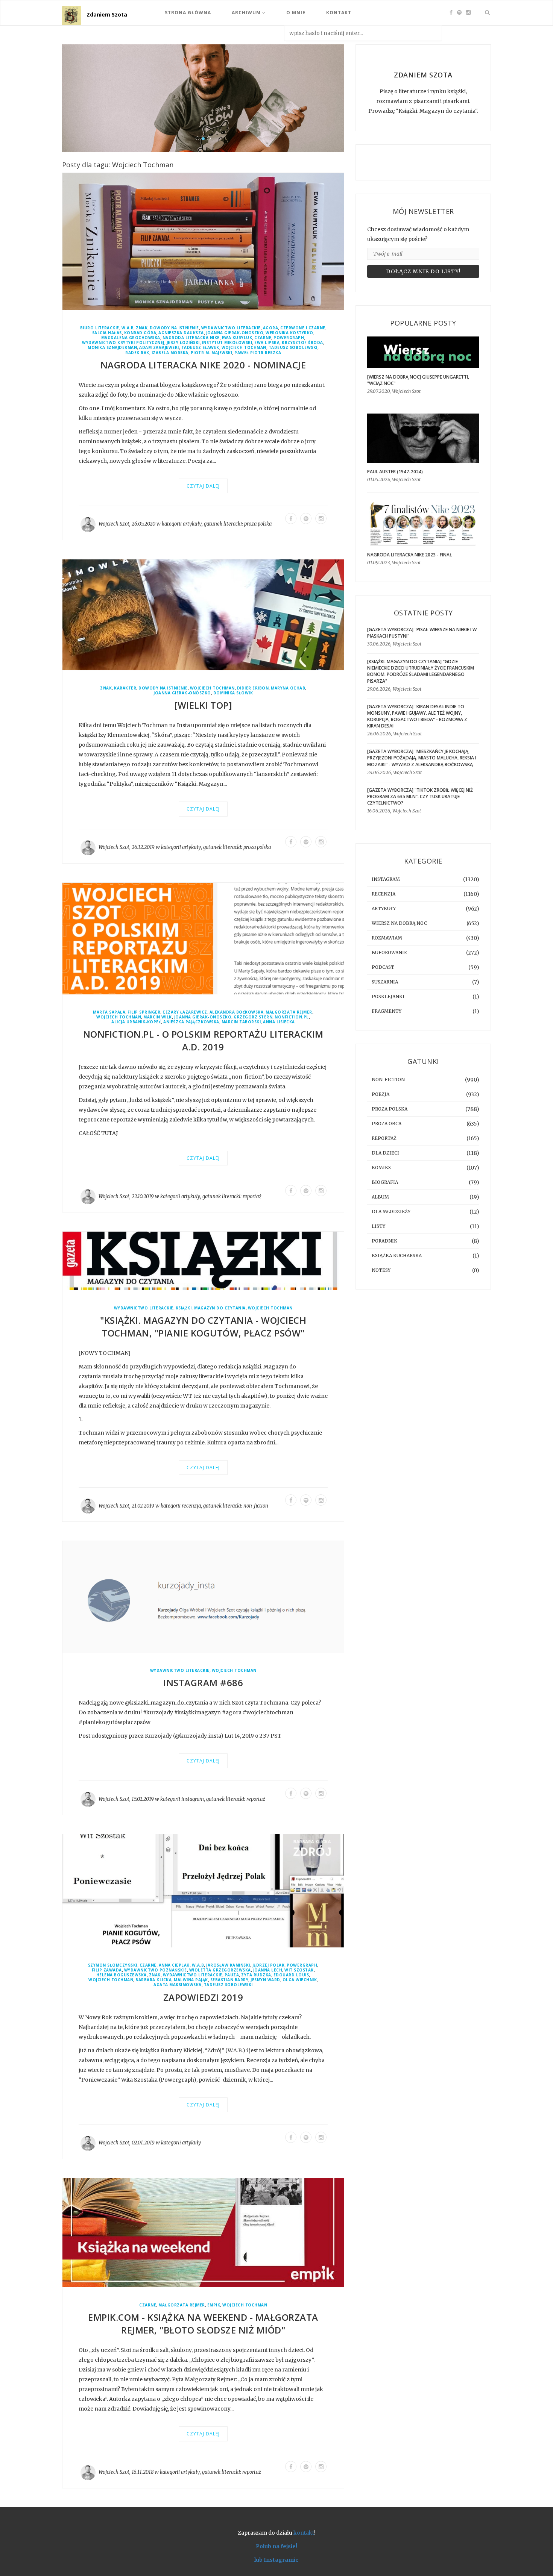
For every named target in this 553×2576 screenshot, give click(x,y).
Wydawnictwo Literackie (231, 328)
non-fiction (256, 1506)
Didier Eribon (253, 689)
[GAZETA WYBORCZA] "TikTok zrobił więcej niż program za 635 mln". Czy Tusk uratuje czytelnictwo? (420, 796)
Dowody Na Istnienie (174, 328)
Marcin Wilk (158, 1017)
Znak (142, 328)
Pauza (232, 1975)
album (380, 1197)
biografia (385, 1182)
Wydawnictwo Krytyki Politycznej (123, 343)
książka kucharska (397, 1255)
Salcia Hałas (107, 333)
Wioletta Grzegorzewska (220, 1970)
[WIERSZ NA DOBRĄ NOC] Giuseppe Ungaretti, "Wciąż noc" (418, 380)
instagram (193, 1799)
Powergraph (289, 338)
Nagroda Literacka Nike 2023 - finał (410, 555)
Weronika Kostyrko (289, 333)
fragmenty (387, 1011)
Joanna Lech (268, 1970)
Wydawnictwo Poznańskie (156, 1970)
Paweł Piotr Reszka (258, 353)
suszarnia (385, 982)
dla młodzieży (391, 1211)
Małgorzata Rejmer (289, 1012)
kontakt (304, 2533)
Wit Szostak (299, 1970)
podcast (383, 967)
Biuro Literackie (100, 328)
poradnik (384, 1241)
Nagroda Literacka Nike (191, 338)
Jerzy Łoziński (183, 343)
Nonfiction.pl (292, 1017)
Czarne (263, 338)
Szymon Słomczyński (113, 1965)
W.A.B (128, 328)
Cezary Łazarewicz (185, 1012)
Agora (271, 328)
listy (378, 1226)
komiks (381, 1168)
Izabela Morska (170, 353)
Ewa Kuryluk (237, 338)
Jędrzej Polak (269, 1965)
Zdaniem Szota (107, 14)
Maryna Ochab (288, 689)
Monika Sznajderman (112, 348)
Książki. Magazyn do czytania (211, 1308)
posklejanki (388, 996)
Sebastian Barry (229, 1980)
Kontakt (339, 13)
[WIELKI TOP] (203, 705)
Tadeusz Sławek (200, 348)
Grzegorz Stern (253, 1017)
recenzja (191, 1506)
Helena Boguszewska (122, 1975)
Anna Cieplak (174, 1965)
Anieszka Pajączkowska (191, 1022)
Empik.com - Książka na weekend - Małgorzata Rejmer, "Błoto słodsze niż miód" (203, 2324)
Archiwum (247, 13)
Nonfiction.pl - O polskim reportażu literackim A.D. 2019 (203, 1041)
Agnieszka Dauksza (181, 333)
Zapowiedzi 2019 (203, 1997)
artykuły (192, 524)
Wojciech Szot (114, 524)
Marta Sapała (109, 1012)
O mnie (296, 13)
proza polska (258, 524)
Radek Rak (137, 353)
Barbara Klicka (153, 1980)
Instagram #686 (203, 1683)
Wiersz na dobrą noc (399, 923)
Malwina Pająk (191, 1980)
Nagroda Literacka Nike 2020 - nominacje (203, 365)
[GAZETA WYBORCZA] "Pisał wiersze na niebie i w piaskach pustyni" (422, 633)
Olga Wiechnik (300, 1980)
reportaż (252, 1197)
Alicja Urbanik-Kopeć (136, 1022)
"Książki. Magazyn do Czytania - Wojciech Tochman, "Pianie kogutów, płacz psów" (203, 1327)
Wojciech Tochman (244, 348)
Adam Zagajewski (159, 348)
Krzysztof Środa (302, 343)
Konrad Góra (140, 333)
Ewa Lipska (267, 343)
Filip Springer (144, 1012)
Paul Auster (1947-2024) (395, 472)
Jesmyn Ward (265, 1980)
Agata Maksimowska (178, 1985)
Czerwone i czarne (303, 328)
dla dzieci (385, 1153)
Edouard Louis (291, 1975)
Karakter (125, 689)
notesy (381, 1270)
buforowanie (389, 952)
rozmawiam (387, 938)
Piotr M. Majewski (212, 353)
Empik (214, 2306)
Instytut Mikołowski (227, 343)
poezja (381, 1094)
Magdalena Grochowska (131, 338)
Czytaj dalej (203, 486)
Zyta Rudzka (256, 1975)
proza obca (387, 1124)
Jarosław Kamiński (228, 1965)
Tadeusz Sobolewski (293, 348)
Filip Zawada (107, 1970)
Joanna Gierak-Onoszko (235, 333)
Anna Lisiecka (279, 1022)
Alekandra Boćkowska (237, 1012)
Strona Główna (188, 13)
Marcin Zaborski (241, 1022)
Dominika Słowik (233, 693)
